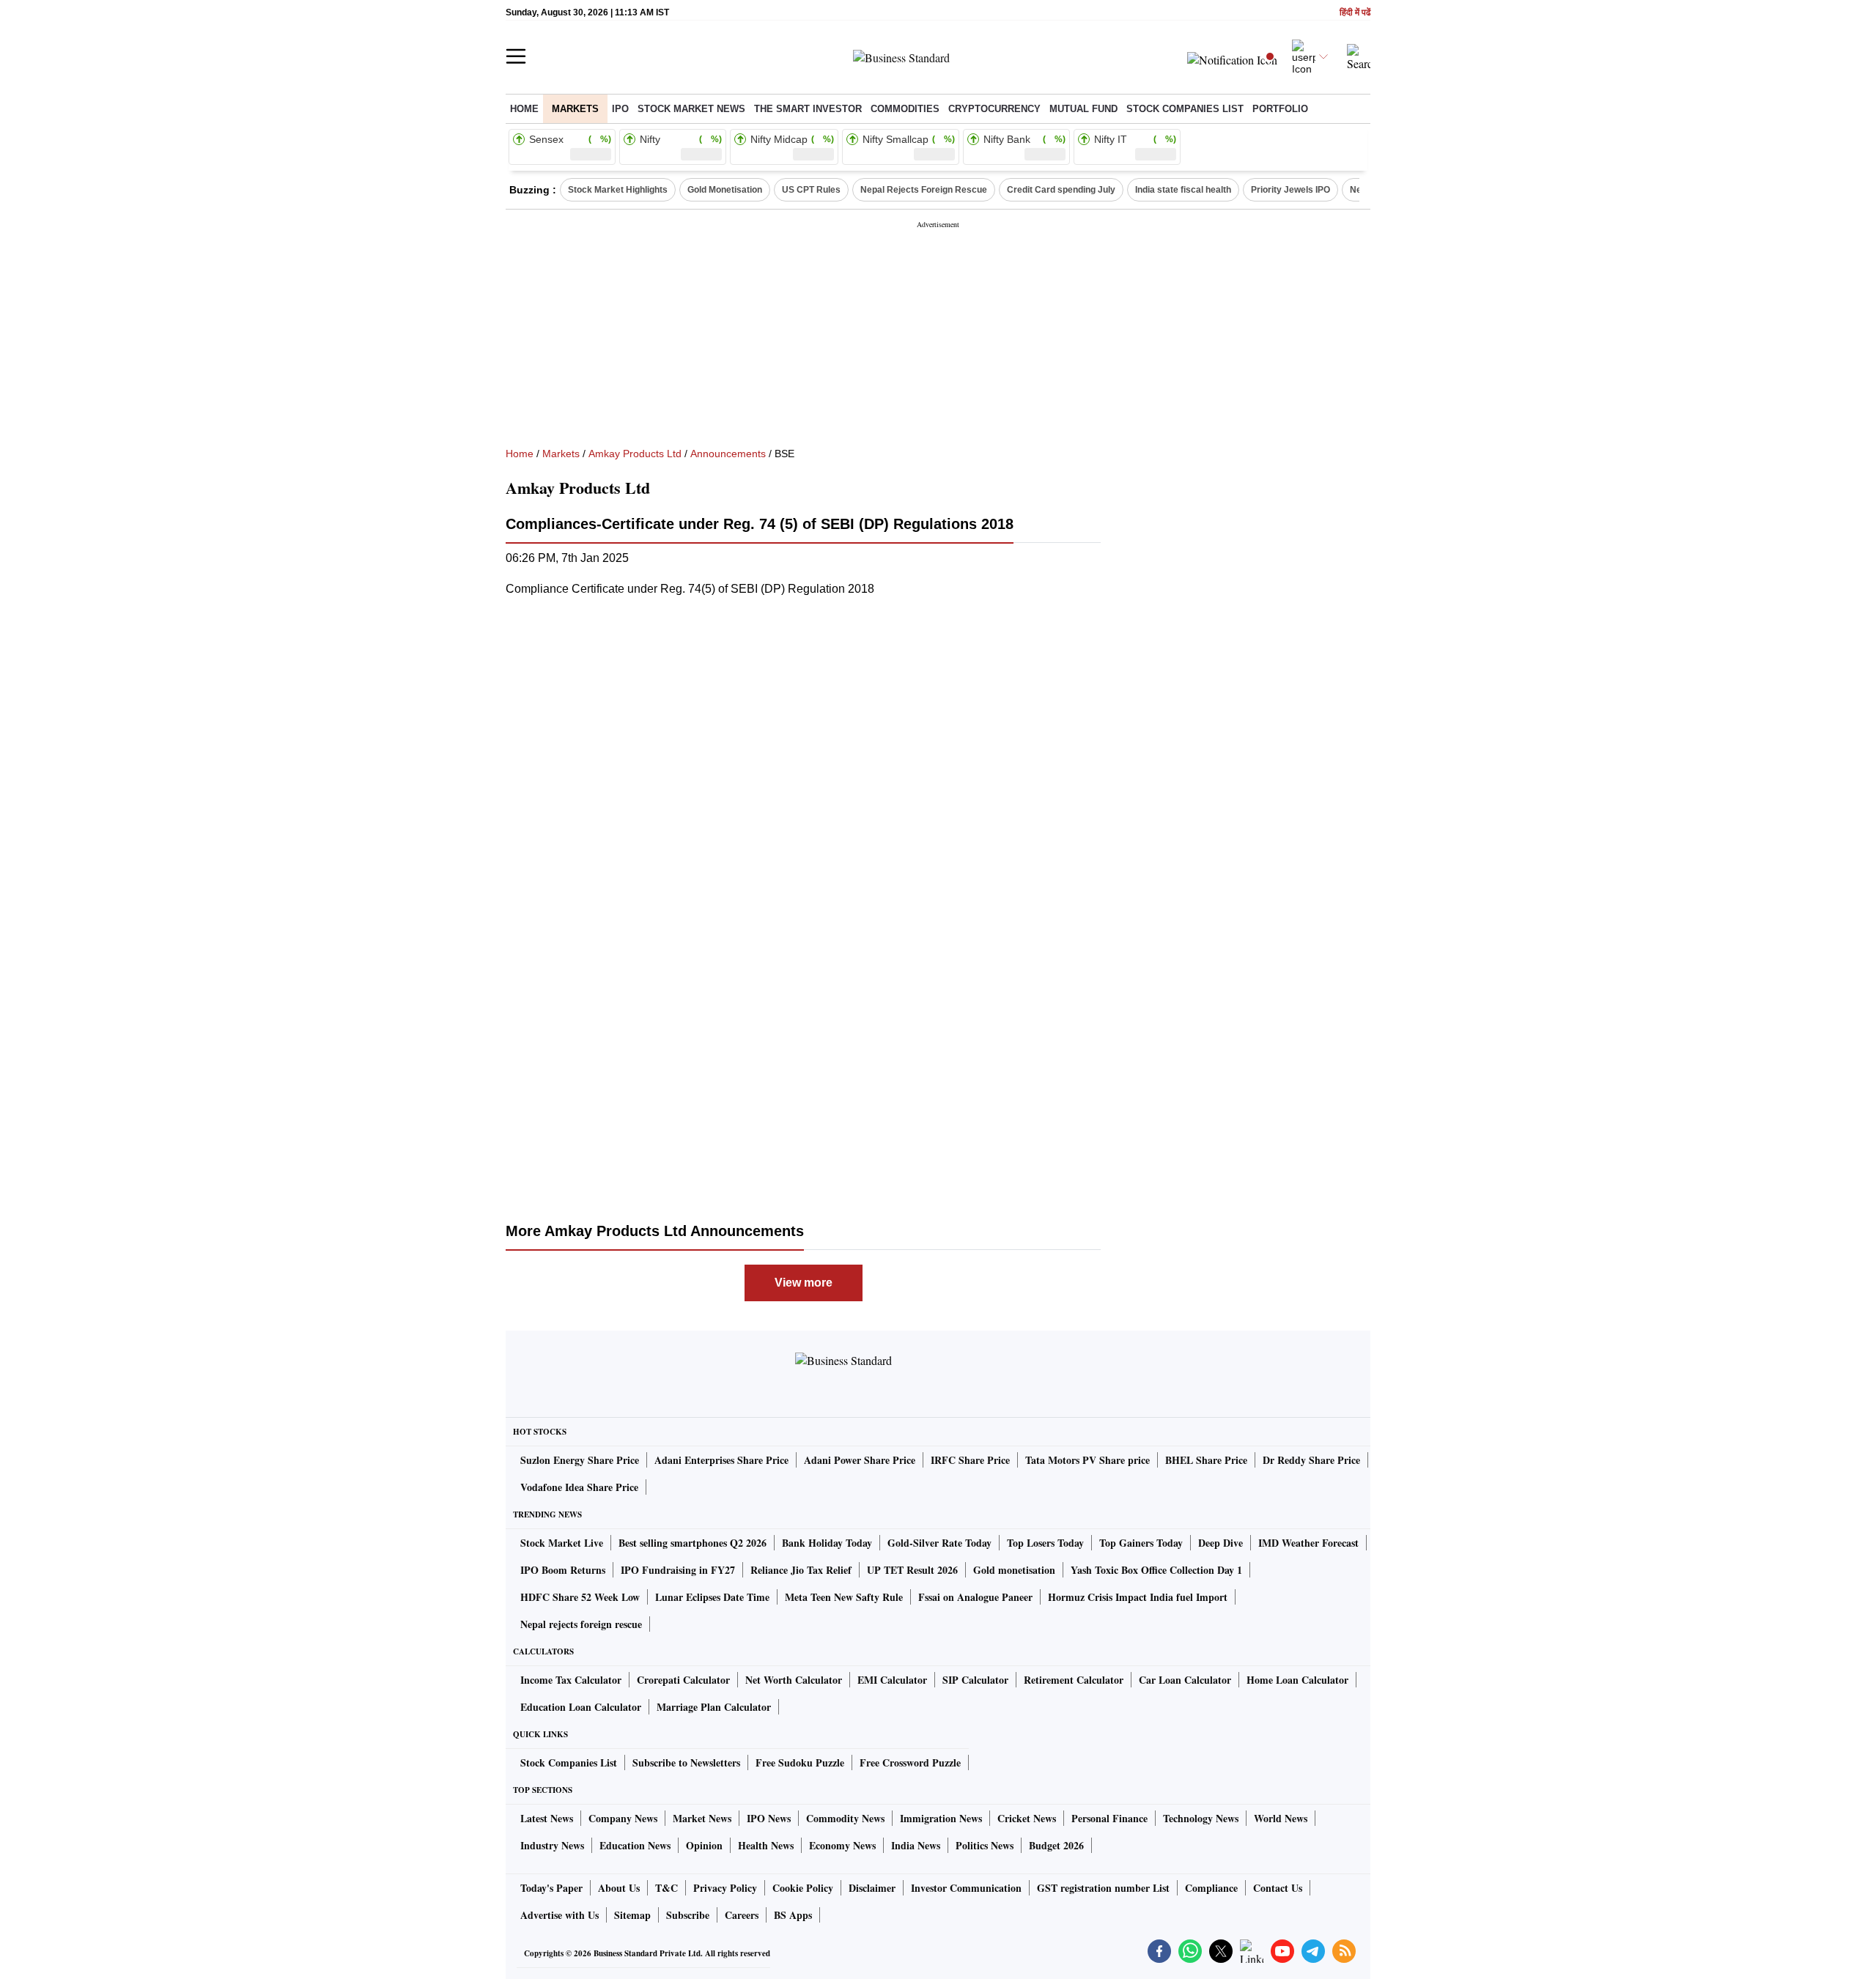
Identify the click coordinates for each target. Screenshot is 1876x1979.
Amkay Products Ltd (635, 454)
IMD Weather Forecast (1308, 1543)
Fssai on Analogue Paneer (975, 1597)
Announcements (728, 454)
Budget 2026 (1056, 1845)
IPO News (769, 1818)
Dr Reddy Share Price (1311, 1460)
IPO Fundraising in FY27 (678, 1570)
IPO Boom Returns (563, 1570)
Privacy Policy (725, 1888)
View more (804, 1283)
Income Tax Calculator (571, 1680)
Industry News (552, 1845)
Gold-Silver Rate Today (939, 1543)
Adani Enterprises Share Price (721, 1460)
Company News (623, 1818)
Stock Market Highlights (618, 190)
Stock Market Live (562, 1543)
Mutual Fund (1083, 109)
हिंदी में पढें (1355, 13)
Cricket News (1027, 1818)
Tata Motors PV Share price (1087, 1460)
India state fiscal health (1183, 190)
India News (916, 1845)
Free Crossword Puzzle (910, 1762)
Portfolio (1280, 109)
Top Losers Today (1045, 1543)
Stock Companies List (569, 1762)
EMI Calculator (892, 1680)
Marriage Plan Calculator (714, 1707)
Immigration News (941, 1818)
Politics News (985, 1845)
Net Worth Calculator (794, 1680)
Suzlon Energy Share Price (580, 1460)
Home (524, 109)
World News (1281, 1818)
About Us (619, 1888)
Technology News (1201, 1818)
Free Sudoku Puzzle (800, 1762)
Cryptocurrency (994, 109)
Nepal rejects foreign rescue (581, 1624)
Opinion (704, 1845)
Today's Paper (551, 1888)
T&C (666, 1888)
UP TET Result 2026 (912, 1570)
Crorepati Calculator (683, 1680)
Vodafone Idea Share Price (579, 1487)
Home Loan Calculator (1297, 1680)
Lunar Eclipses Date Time (712, 1597)
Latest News (547, 1818)
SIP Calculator (975, 1680)
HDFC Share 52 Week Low (580, 1597)
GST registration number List (1103, 1888)
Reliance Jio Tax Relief (801, 1570)
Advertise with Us (560, 1915)
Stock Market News (691, 109)
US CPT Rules (811, 190)
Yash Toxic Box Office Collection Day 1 (1156, 1570)
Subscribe (688, 1915)
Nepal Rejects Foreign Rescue (924, 190)
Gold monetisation (1014, 1570)
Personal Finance (1109, 1818)
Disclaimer (872, 1888)
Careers (742, 1915)
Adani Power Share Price (860, 1460)
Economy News (842, 1845)
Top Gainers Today (1141, 1543)
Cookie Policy (803, 1888)
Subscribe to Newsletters (686, 1762)
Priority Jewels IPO (1290, 190)
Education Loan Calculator (581, 1707)
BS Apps (793, 1915)
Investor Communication (966, 1888)
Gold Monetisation (725, 190)
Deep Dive (1220, 1543)
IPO (620, 109)
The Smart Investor (808, 109)
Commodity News (845, 1818)
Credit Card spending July (1061, 190)
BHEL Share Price (1206, 1460)
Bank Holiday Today (827, 1543)
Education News (635, 1845)
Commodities (905, 109)
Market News (702, 1818)
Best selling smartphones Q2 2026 (693, 1543)
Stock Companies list (1185, 109)
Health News (766, 1845)
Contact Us (1278, 1888)
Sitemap (632, 1915)
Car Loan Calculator (1185, 1680)
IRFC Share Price (970, 1460)
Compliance (1211, 1888)
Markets (575, 109)
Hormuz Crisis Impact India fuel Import (1138, 1597)
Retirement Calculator (1074, 1680)
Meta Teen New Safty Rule (844, 1597)
